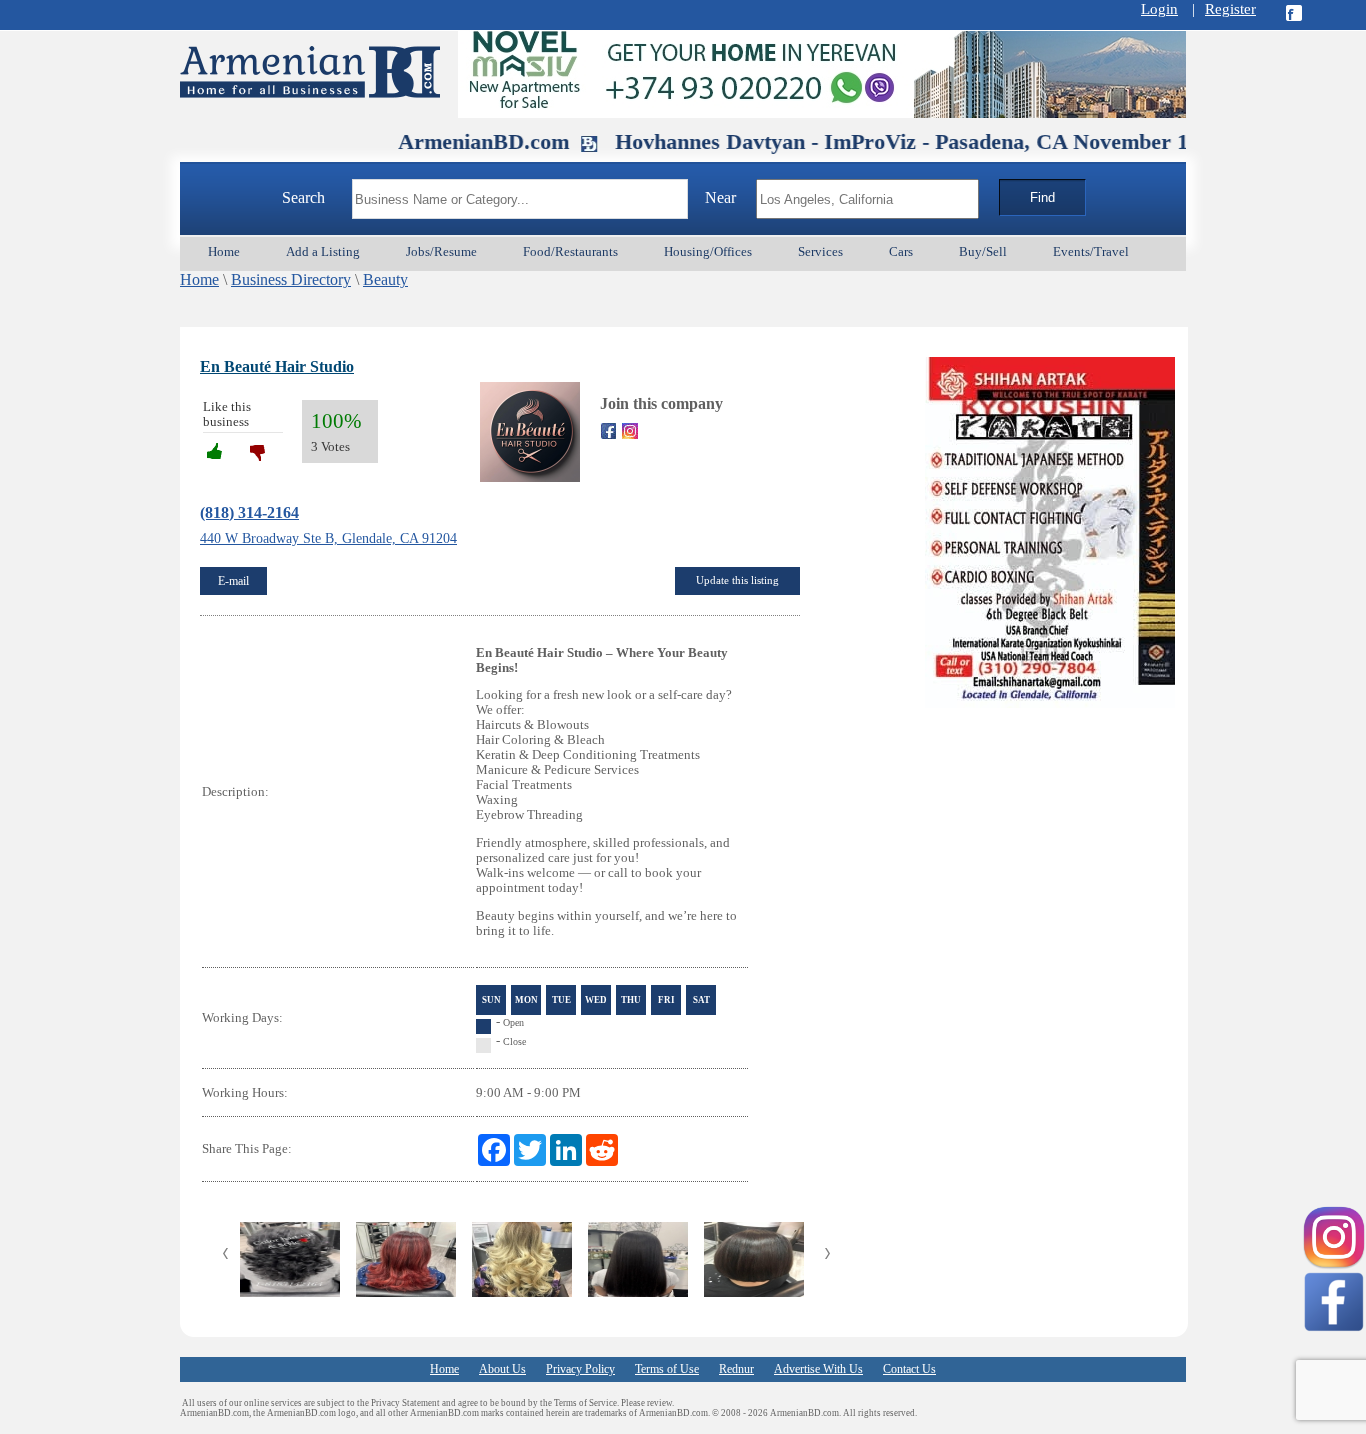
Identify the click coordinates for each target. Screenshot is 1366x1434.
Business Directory (291, 279)
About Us (502, 1369)
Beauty (385, 279)
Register (1230, 9)
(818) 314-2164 (249, 512)
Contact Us (909, 1369)
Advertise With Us (818, 1369)
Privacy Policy (580, 1369)
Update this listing (737, 580)
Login (1159, 9)
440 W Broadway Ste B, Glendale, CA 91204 (328, 538)
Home (199, 279)
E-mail (233, 581)
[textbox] (520, 199)
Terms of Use (667, 1369)
